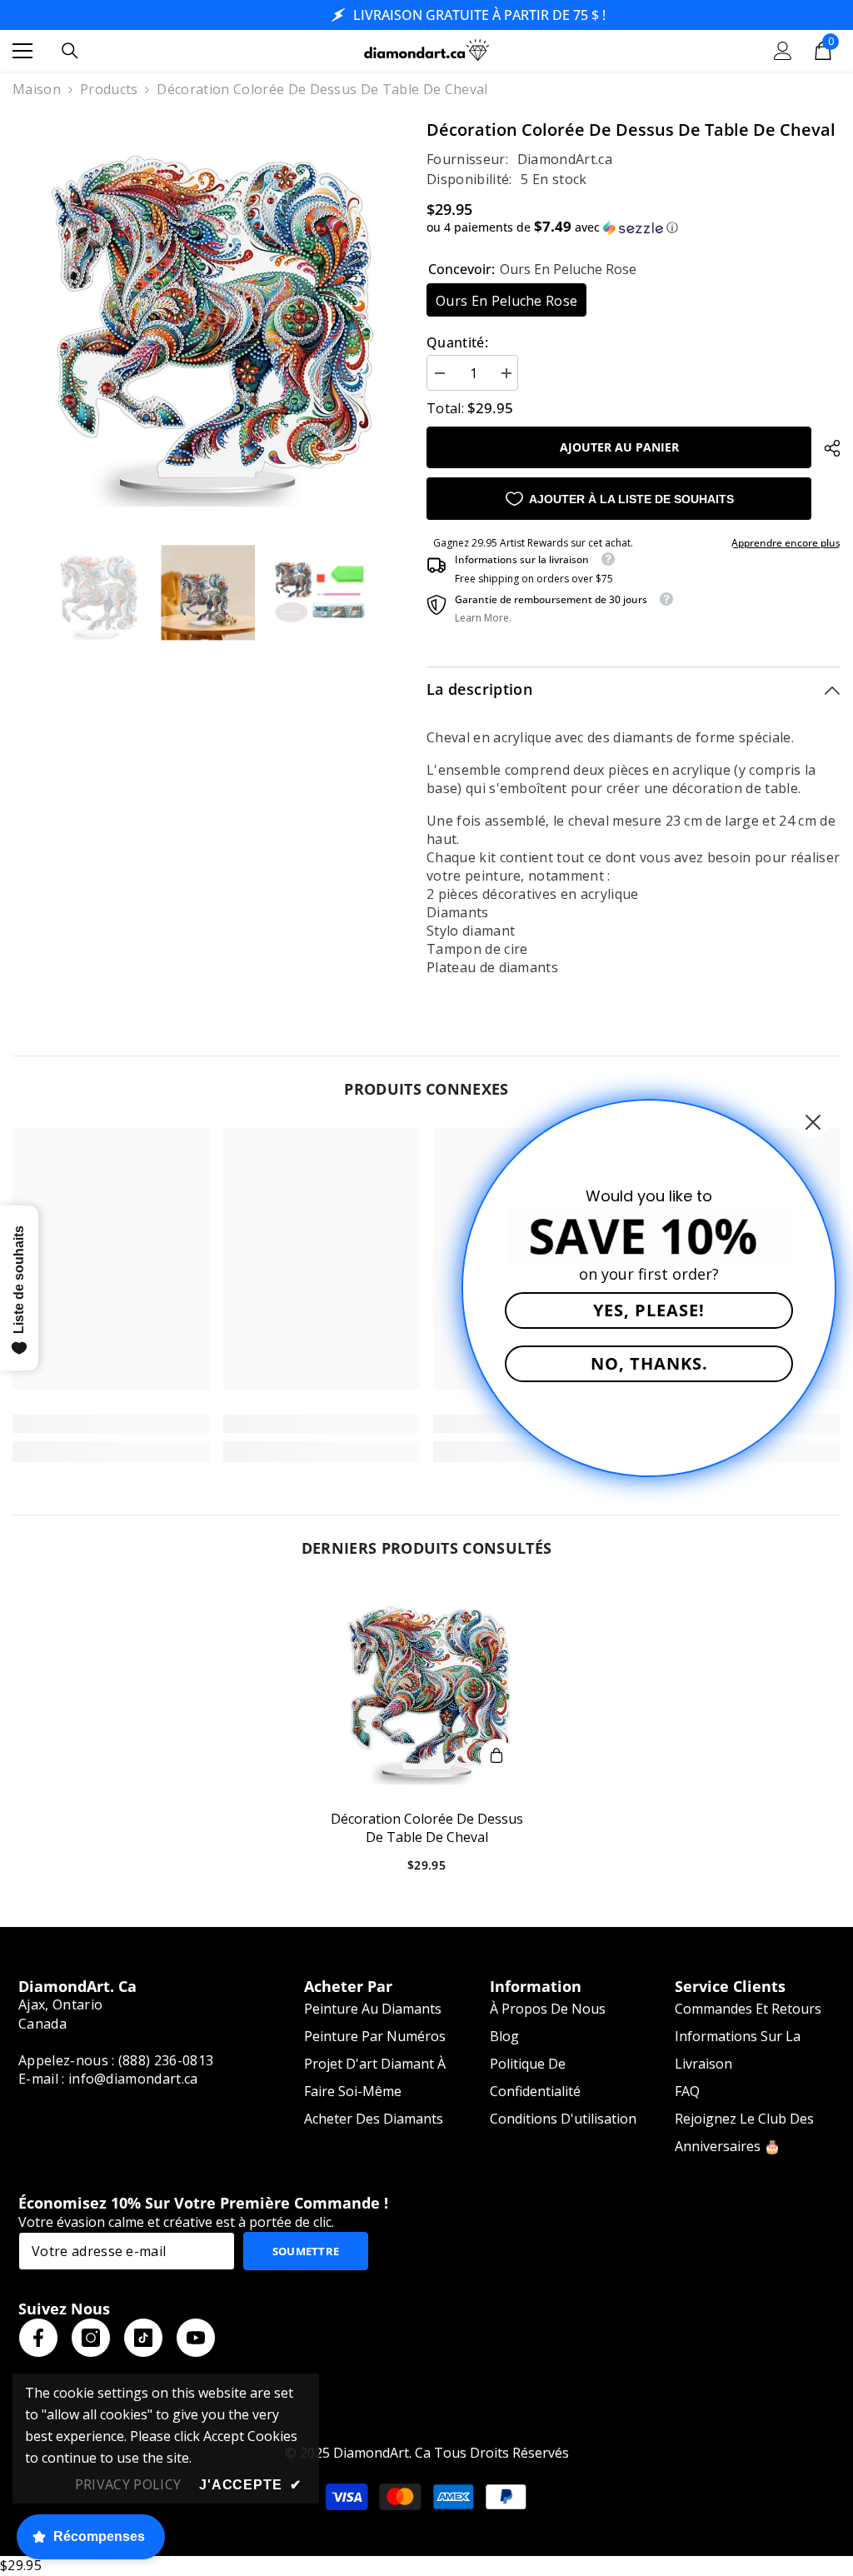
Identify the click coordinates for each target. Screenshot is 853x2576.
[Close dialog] (813, 1122)
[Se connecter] (783, 51)
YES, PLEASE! (649, 1310)
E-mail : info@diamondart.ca (108, 2079)
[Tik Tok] (143, 2338)
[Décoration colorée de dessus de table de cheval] (427, 1686)
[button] (634, 227)
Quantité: (457, 342)
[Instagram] (91, 2338)
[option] (207, 312)
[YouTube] (196, 2338)
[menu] (22, 51)
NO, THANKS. (649, 1363)
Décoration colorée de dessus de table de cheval (427, 1828)
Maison (37, 89)
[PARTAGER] (826, 448)
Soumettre (306, 2251)
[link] (111, 1424)
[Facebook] (38, 2338)
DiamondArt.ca (565, 159)
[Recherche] (70, 51)
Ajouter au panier (619, 447)
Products (109, 89)
